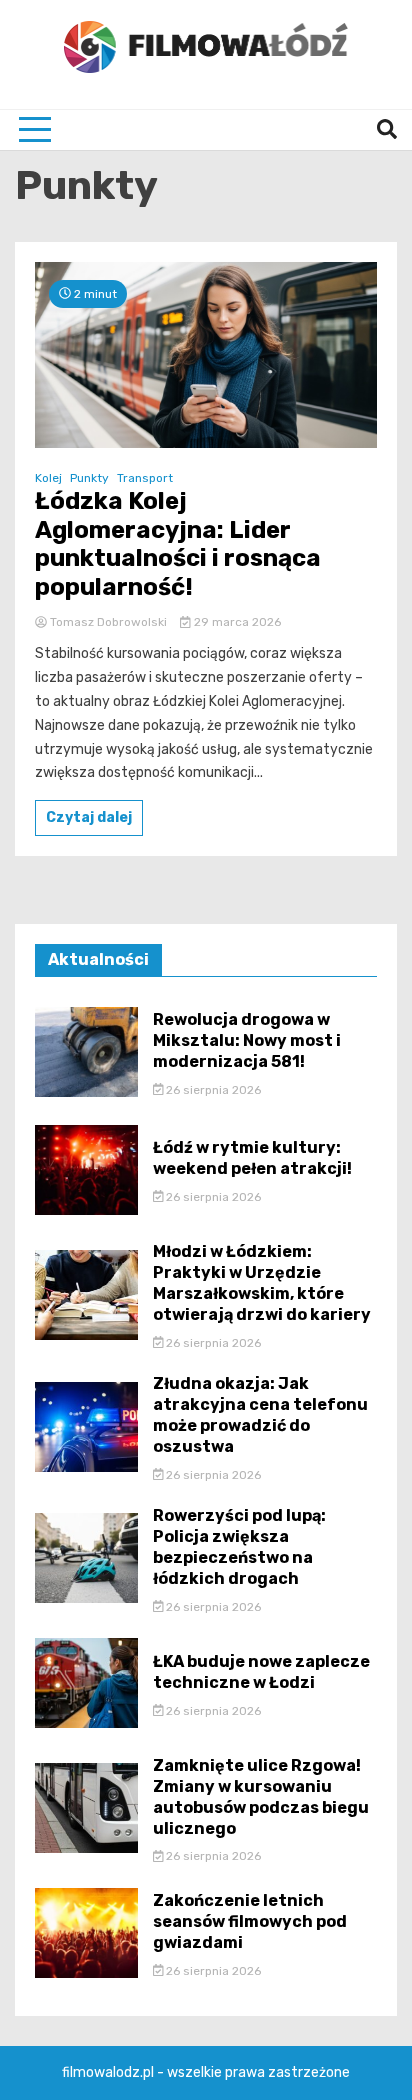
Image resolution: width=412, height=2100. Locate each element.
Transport (145, 478)
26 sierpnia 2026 (212, 1090)
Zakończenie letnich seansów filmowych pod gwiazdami (250, 1921)
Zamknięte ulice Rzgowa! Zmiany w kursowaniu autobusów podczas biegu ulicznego (261, 1796)
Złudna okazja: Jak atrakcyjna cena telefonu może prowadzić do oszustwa (260, 1414)
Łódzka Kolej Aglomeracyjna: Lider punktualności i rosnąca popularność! (178, 544)
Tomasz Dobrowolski (108, 622)
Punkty (89, 478)
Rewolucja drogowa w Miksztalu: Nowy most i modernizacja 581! (247, 1040)
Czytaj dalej (89, 817)
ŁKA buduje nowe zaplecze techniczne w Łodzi (261, 1672)
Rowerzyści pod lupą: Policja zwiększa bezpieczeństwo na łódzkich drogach (239, 1546)
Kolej (48, 478)
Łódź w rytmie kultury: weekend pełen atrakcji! (252, 1158)
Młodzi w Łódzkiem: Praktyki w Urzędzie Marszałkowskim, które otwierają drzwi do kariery (262, 1282)
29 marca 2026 (236, 622)
